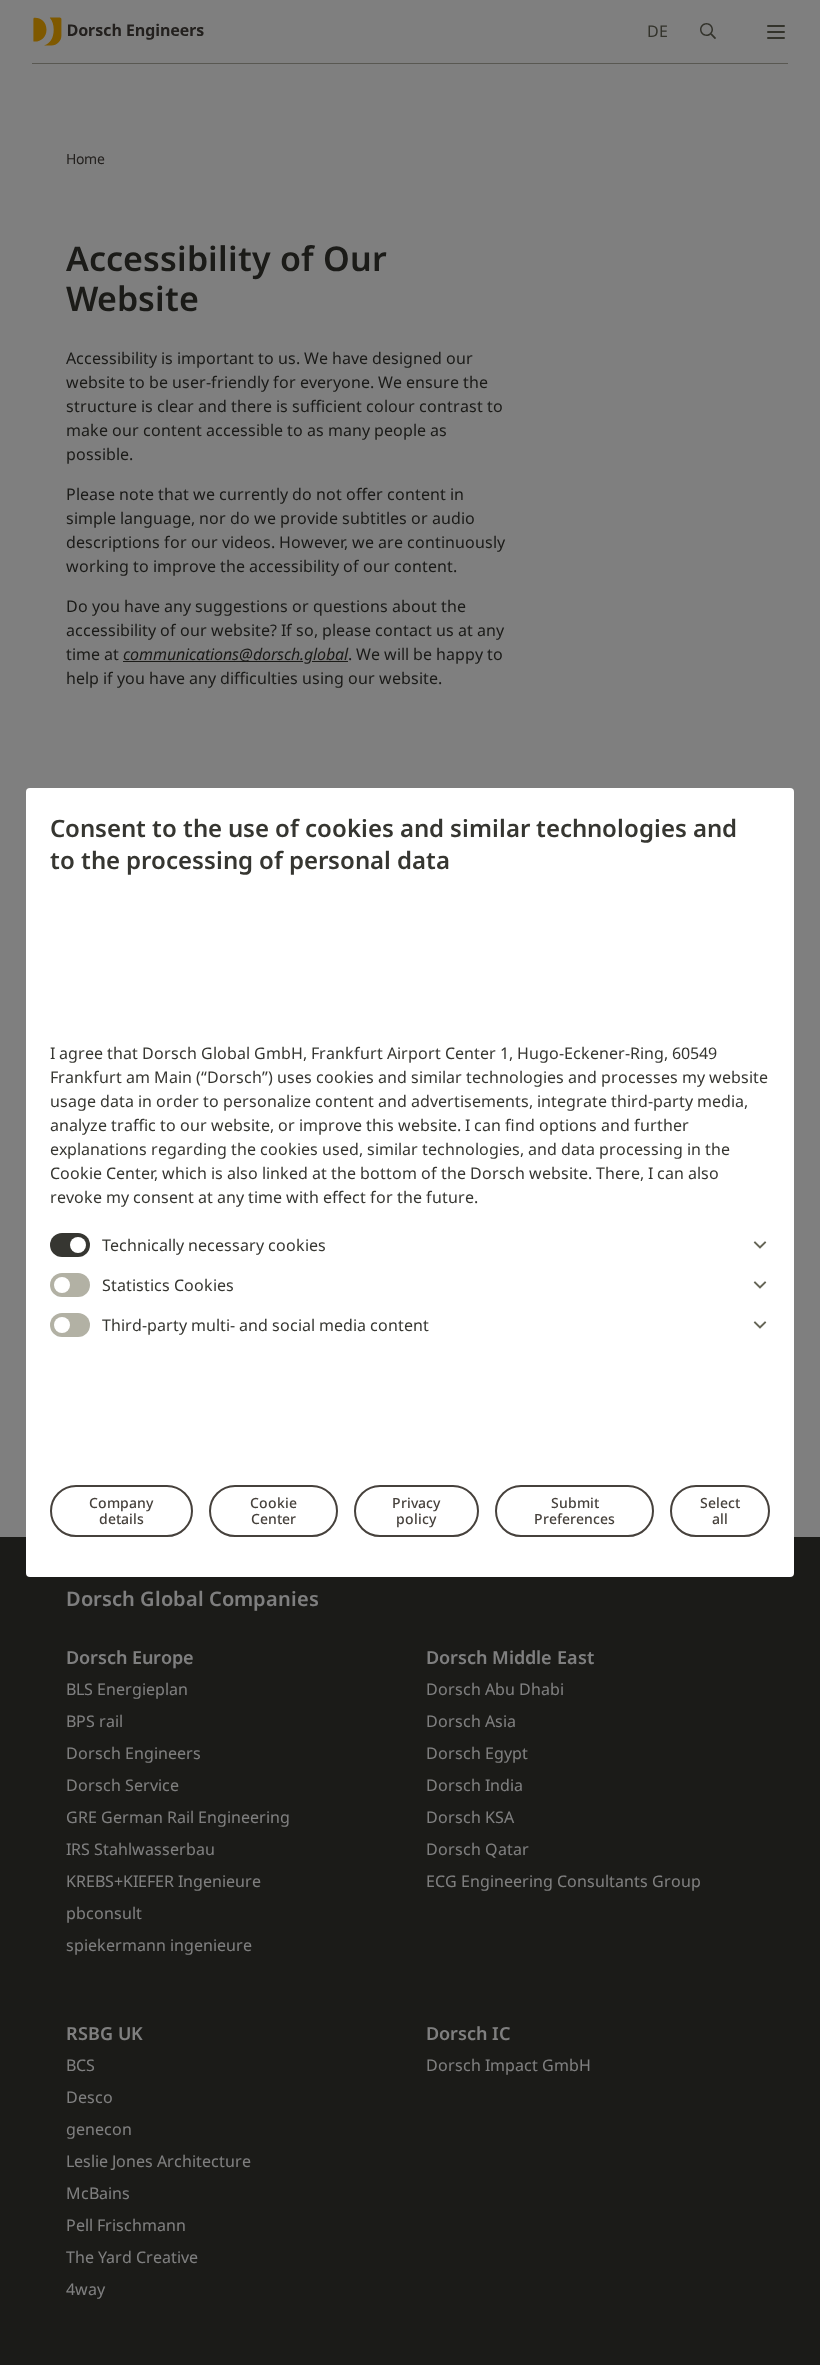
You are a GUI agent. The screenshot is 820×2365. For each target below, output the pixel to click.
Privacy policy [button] (416, 1510)
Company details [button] (121, 1510)
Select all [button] (720, 1510)
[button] (756, 1245)
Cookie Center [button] (273, 1510)
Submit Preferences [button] (574, 1510)
